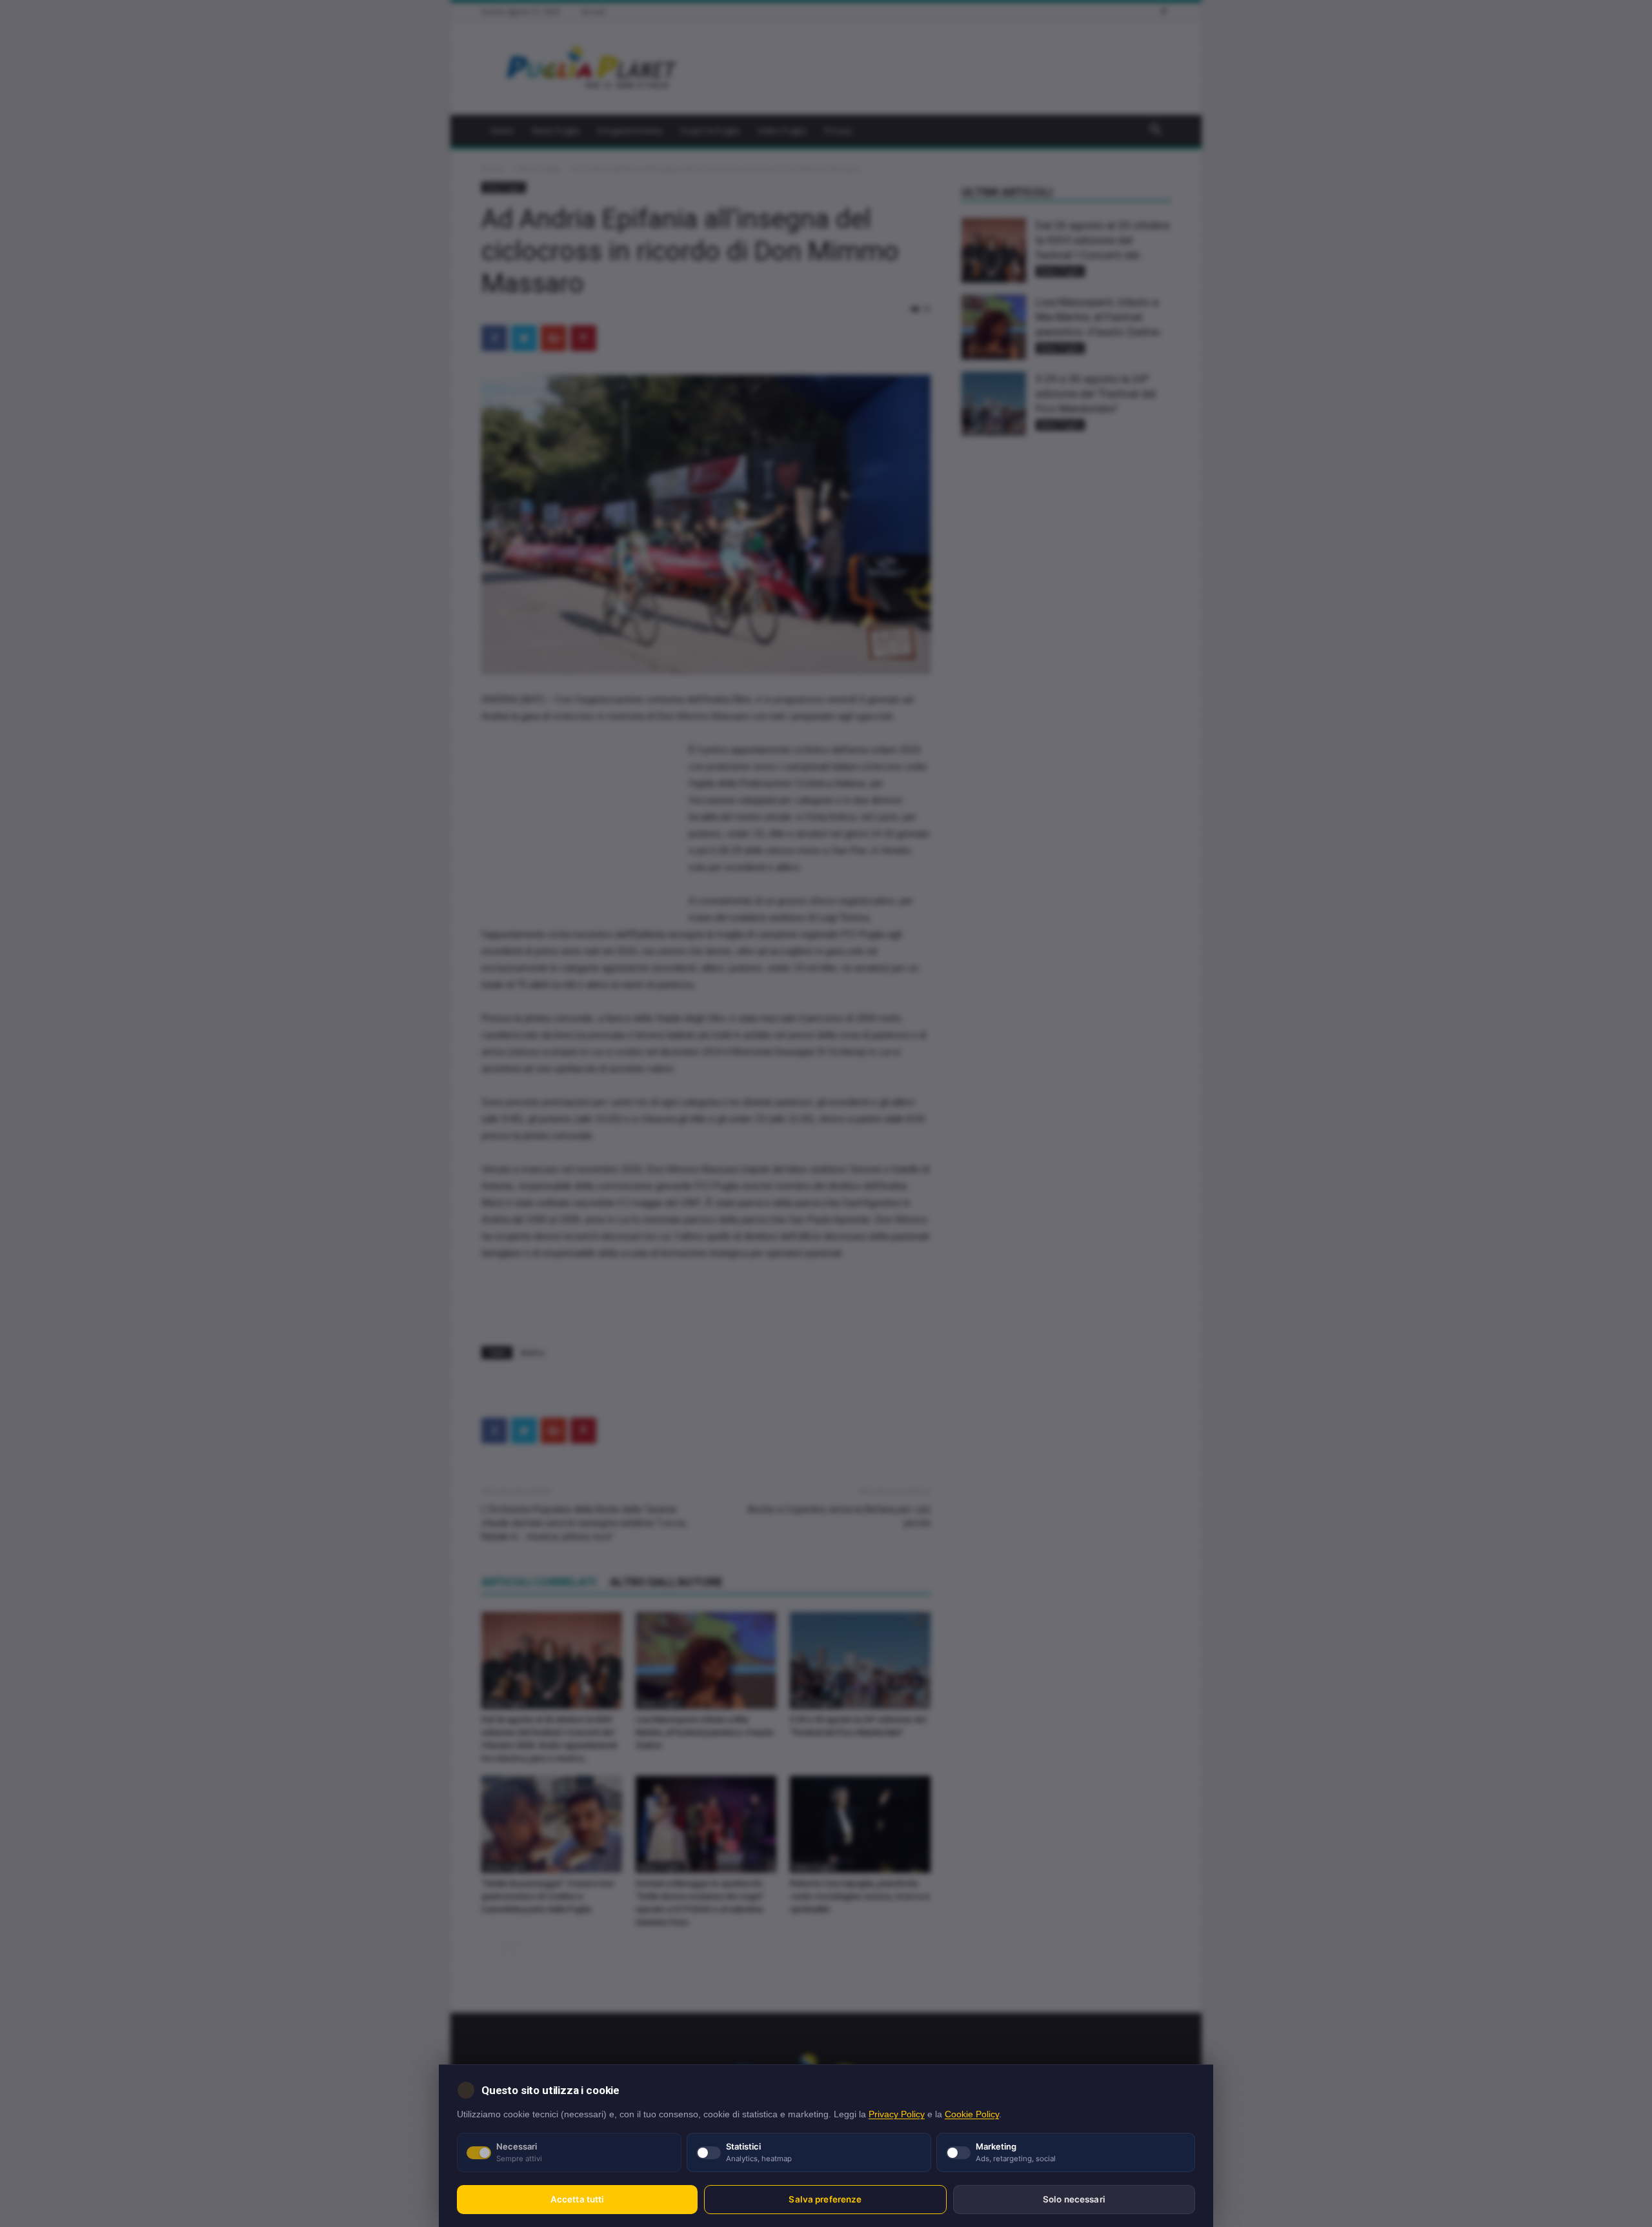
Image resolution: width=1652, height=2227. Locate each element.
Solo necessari (1074, 2199)
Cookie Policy (972, 2114)
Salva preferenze (825, 2199)
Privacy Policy (897, 2114)
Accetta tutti (578, 2199)
